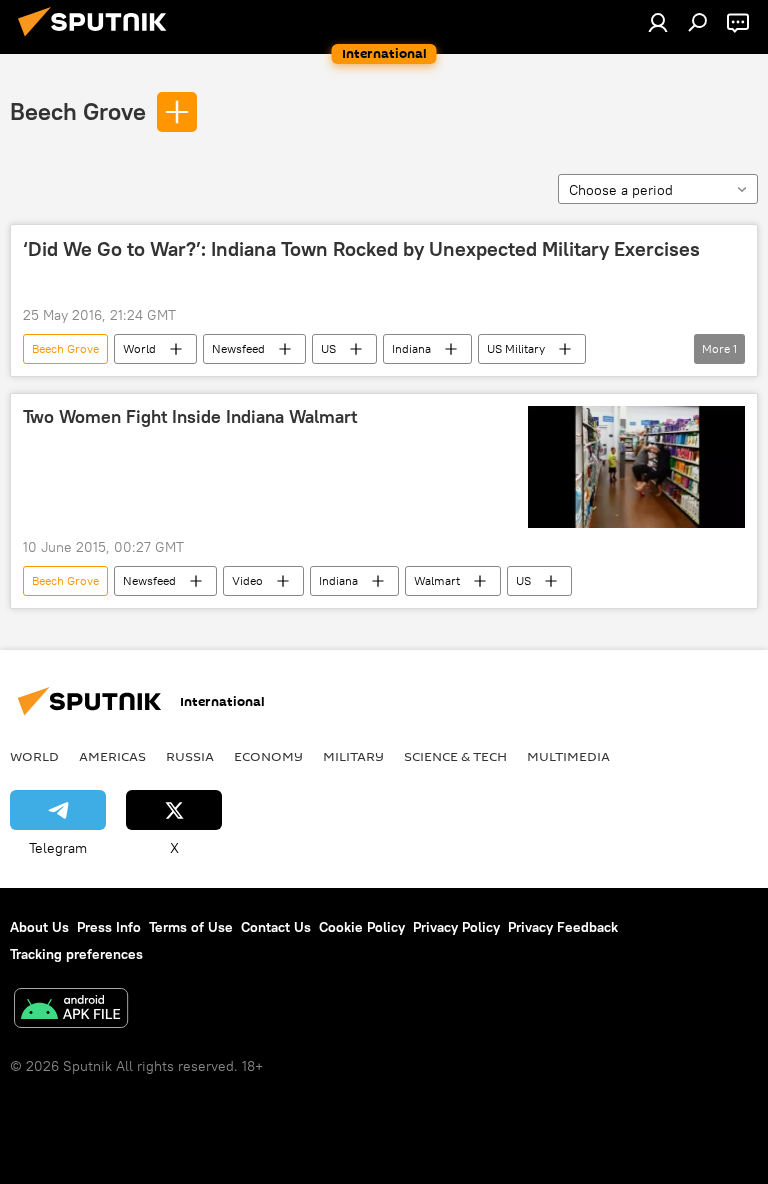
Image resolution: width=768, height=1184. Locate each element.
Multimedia (568, 756)
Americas (112, 756)
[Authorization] (658, 22)
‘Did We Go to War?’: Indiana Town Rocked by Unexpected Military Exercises (361, 249)
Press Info (109, 927)
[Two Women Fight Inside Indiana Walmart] (636, 467)
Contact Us (276, 927)
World (139, 348)
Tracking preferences (76, 954)
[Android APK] (71, 1010)
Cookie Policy (362, 927)
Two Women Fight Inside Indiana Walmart (190, 417)
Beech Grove (78, 111)
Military (353, 756)
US (328, 348)
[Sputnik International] (98, 39)
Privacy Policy (456, 927)
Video (247, 580)
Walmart (437, 580)
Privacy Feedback (563, 927)
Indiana (411, 348)
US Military (516, 348)
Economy (268, 756)
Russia (190, 756)
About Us (39, 927)
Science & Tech (455, 756)
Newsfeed (238, 348)
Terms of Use (191, 927)
